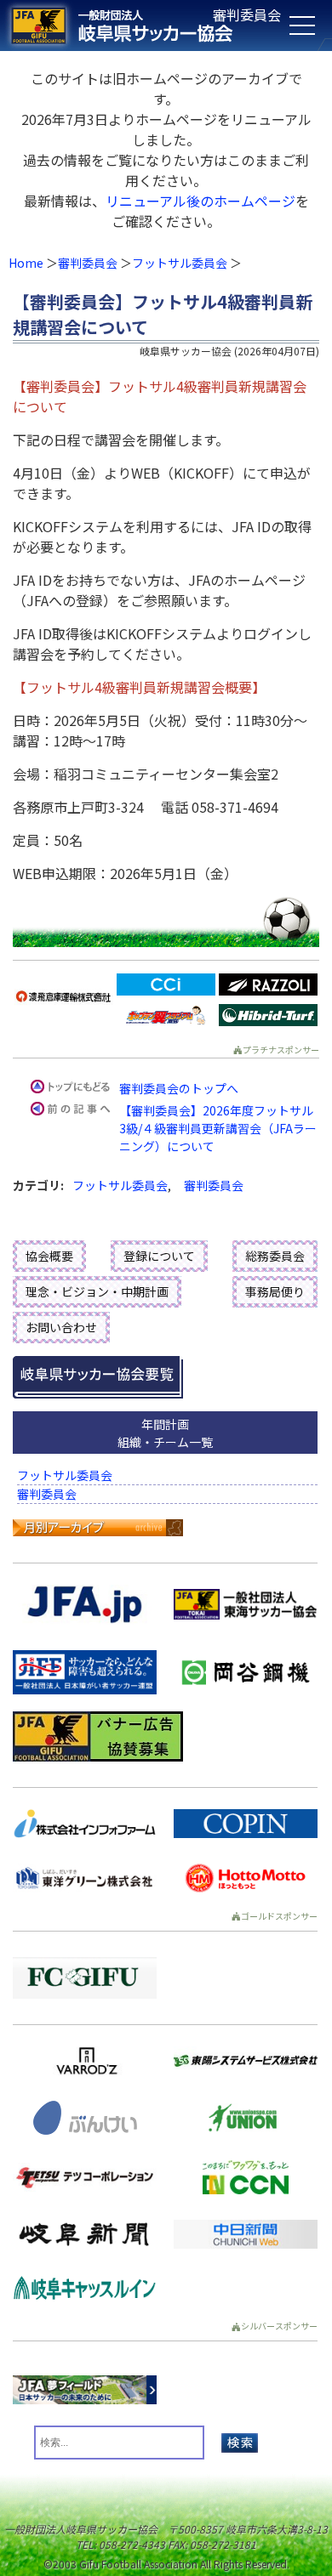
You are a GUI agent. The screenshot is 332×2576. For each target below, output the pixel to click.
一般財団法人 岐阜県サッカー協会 (133, 26)
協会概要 (49, 1256)
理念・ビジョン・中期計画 (97, 1291)
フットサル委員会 (180, 263)
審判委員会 (88, 263)
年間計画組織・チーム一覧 (165, 1433)
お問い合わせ (61, 1327)
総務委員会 (275, 1256)
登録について (159, 1256)
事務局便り (275, 1291)
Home (26, 263)
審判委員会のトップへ (179, 1088)
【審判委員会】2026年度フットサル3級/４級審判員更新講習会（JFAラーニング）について (218, 1128)
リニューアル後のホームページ (200, 201)
